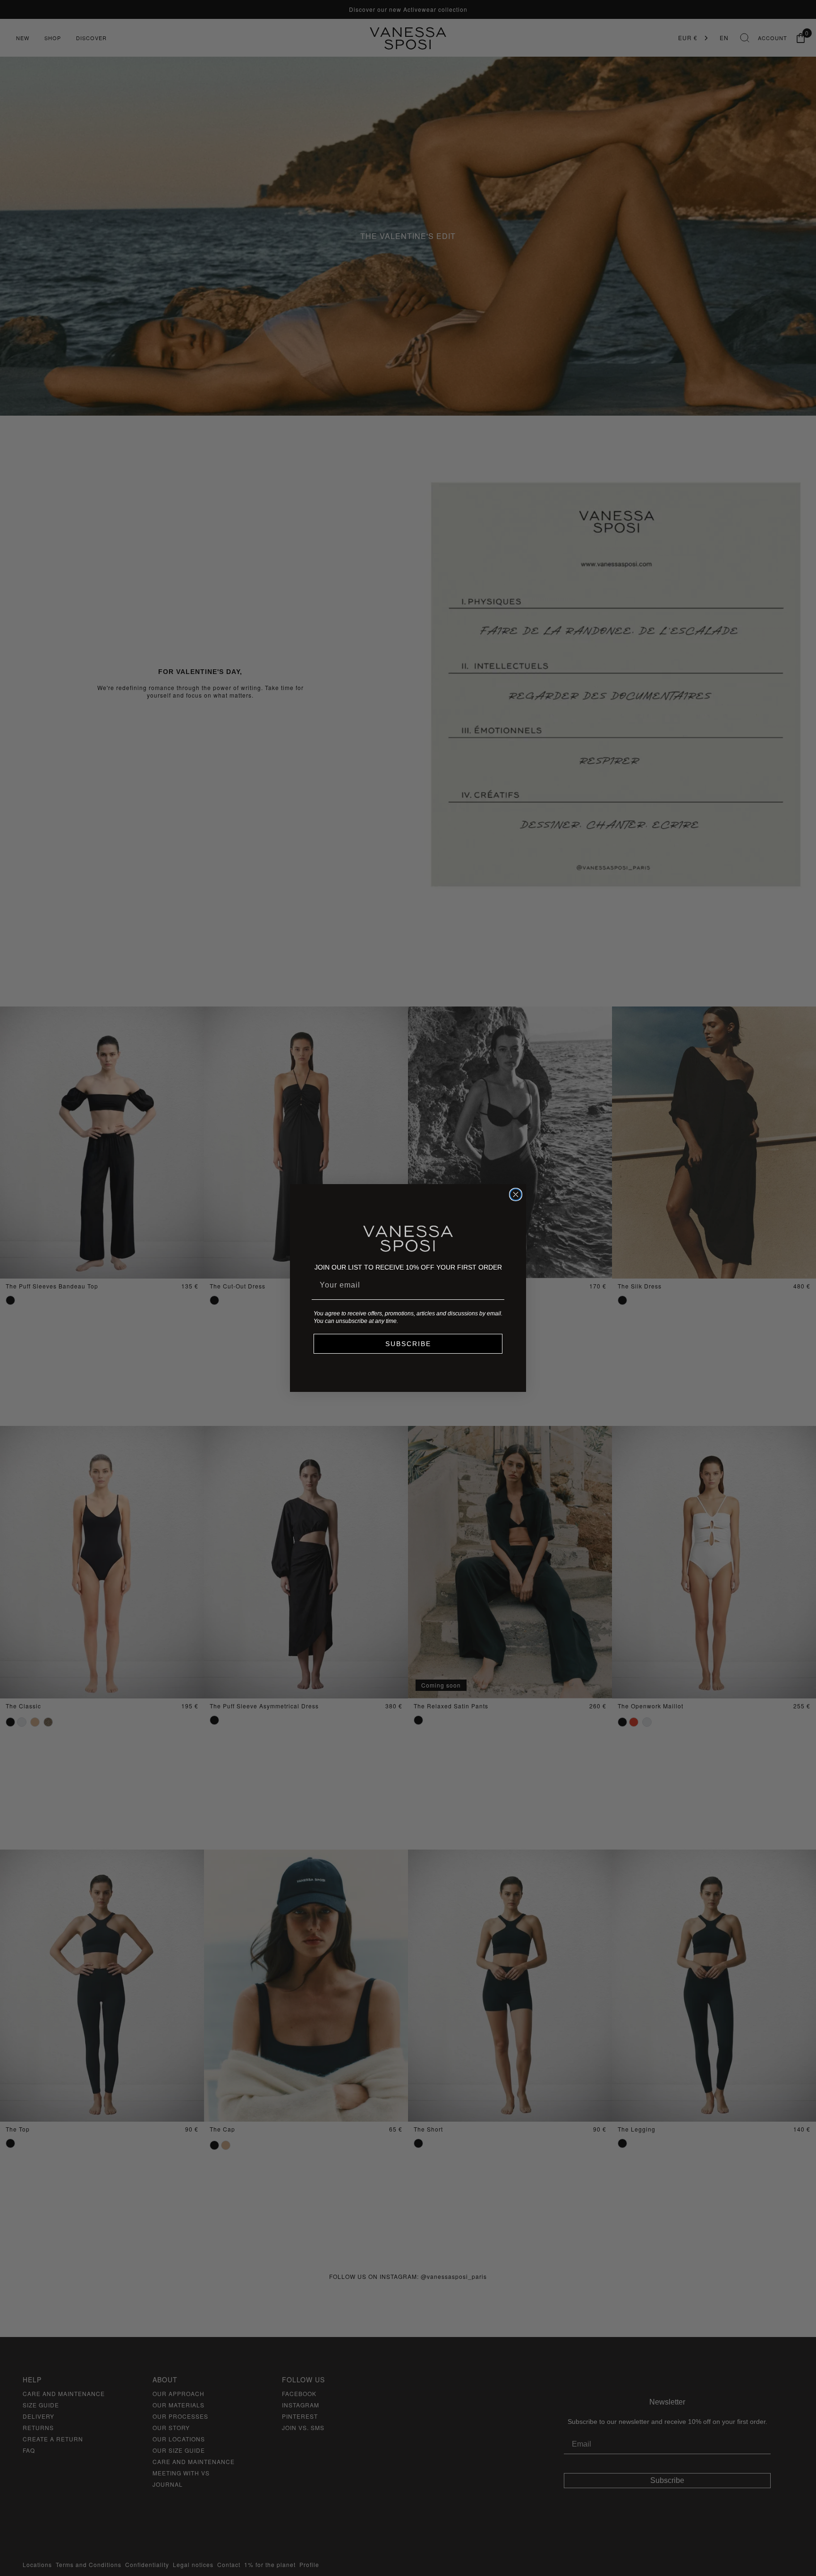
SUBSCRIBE (408, 1344)
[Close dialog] (516, 1194)
